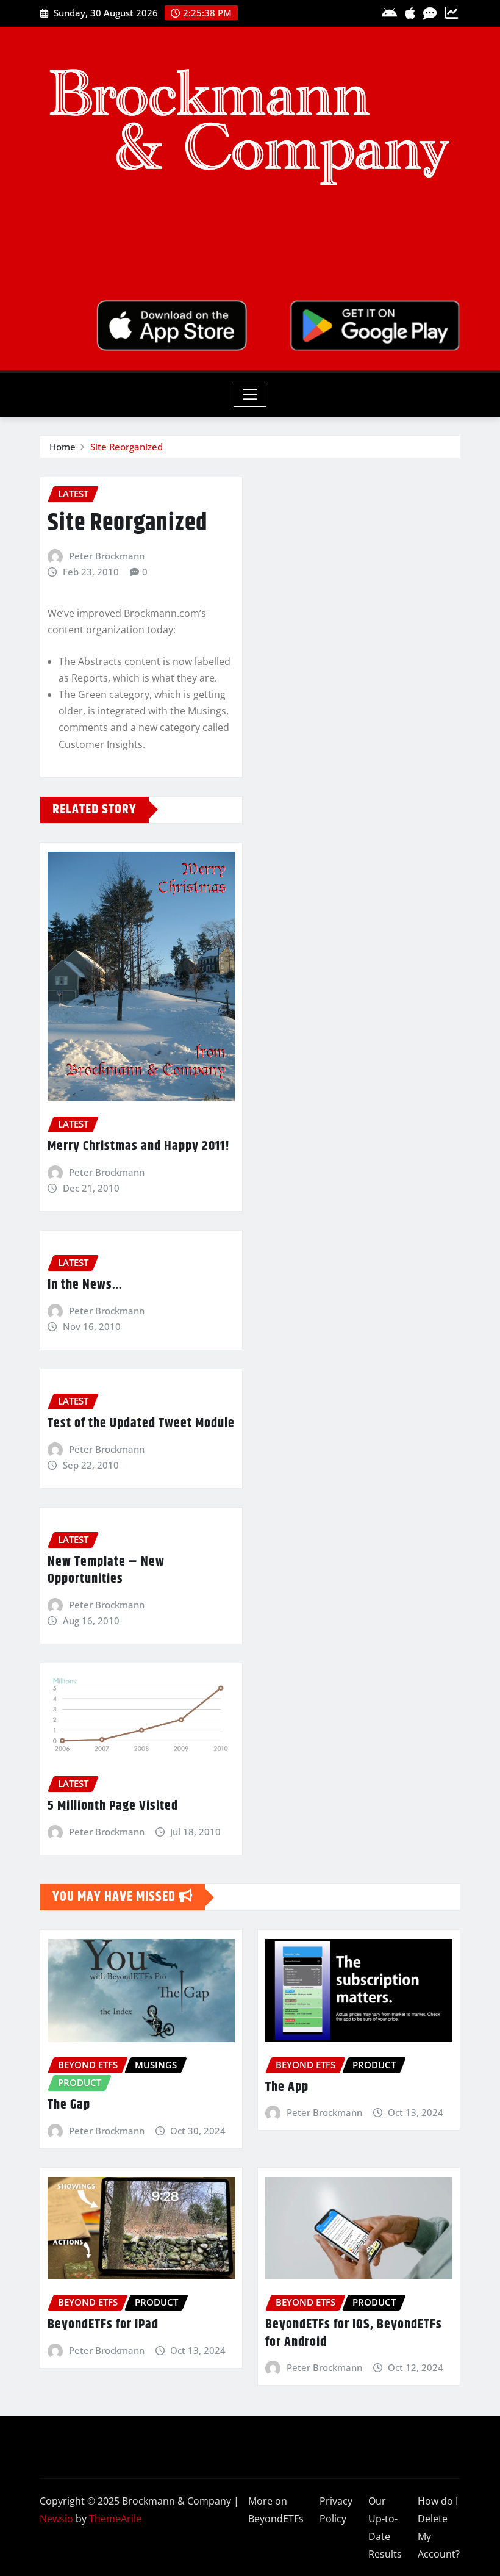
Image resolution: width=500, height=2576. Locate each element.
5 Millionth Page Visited (113, 1806)
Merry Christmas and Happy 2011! (139, 1146)
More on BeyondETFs (276, 2510)
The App (287, 2087)
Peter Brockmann (107, 556)
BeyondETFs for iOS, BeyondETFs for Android (354, 2333)
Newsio (56, 2519)
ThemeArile (115, 2519)
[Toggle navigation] (250, 395)
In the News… (85, 1285)
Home (62, 447)
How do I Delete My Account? (439, 2527)
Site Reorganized (127, 447)
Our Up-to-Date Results (385, 2527)
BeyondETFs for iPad (103, 2325)
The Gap (69, 2105)
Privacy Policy (336, 2510)
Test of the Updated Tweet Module (141, 1423)
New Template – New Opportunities (106, 1571)
